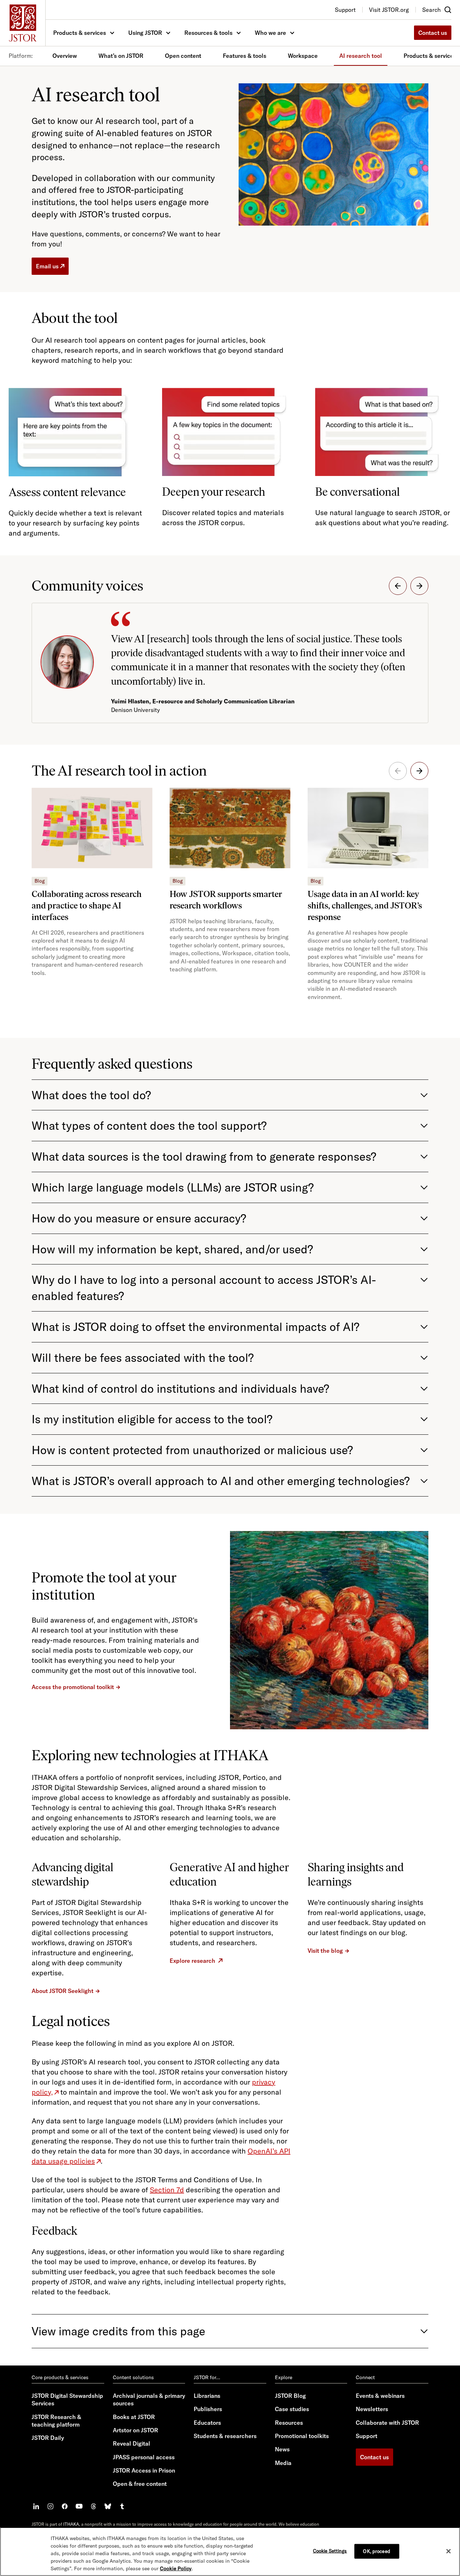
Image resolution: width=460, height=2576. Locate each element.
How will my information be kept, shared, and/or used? (172, 1249)
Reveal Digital (132, 2443)
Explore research (192, 1961)
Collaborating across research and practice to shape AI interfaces (87, 905)
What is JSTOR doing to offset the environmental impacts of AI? (195, 1327)
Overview (65, 56)
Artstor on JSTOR (135, 2430)
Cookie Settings (330, 2550)
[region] (230, 2552)
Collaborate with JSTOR (387, 2423)
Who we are (270, 33)
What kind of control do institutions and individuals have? (180, 1388)
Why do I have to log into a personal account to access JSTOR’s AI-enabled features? (204, 1288)
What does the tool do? (91, 1095)
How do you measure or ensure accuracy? (139, 1218)
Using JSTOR (145, 33)
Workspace (303, 56)
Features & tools (245, 56)
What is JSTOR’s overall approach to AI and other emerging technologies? (221, 1481)
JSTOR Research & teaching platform (56, 2421)
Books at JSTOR (134, 2417)
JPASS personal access (144, 2457)
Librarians (207, 2396)
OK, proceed (376, 2551)
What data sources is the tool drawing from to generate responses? (204, 1156)
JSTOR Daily (48, 2438)
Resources (289, 2423)
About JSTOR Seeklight (63, 1991)
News (282, 2449)
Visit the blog (325, 1951)
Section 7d (167, 2190)
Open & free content (140, 2484)
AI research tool (361, 56)
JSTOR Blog (290, 2396)
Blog (40, 881)
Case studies (292, 2409)
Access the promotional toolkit (73, 1687)
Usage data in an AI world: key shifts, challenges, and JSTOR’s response (365, 905)
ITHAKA (71, 2524)
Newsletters (372, 2409)
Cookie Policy (176, 2568)
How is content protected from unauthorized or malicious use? (192, 1450)
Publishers (208, 2409)
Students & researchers (225, 2436)
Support (367, 2436)
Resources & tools (208, 33)
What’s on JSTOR (121, 56)
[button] (398, 586)
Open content (183, 56)
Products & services (80, 33)
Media (283, 2463)
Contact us (433, 33)
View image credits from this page (118, 2331)
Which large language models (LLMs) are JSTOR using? (173, 1187)
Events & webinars (380, 2396)
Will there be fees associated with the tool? (143, 1358)
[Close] (448, 2551)
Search (431, 10)
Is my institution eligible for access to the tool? (152, 1419)
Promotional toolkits (302, 2436)
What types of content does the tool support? (149, 1125)
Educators (207, 2423)
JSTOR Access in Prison (144, 2470)
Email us (47, 266)
